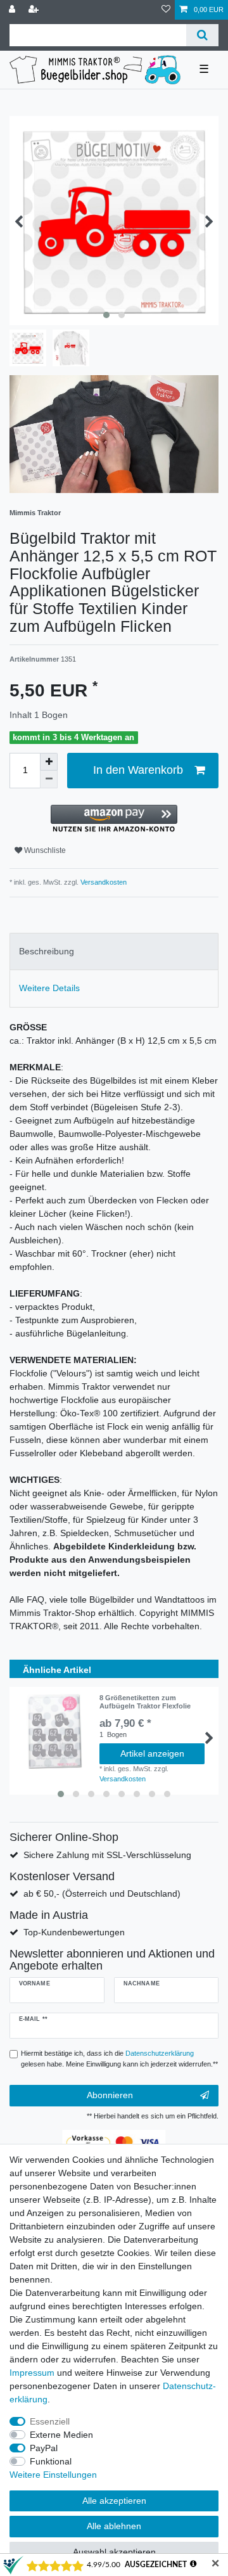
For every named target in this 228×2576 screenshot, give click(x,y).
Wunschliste (44, 850)
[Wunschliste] (166, 10)
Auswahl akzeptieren (114, 2552)
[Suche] (202, 35)
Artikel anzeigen (152, 1753)
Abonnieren (110, 2095)
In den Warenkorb (138, 770)
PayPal (44, 2448)
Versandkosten (103, 882)
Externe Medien (61, 2435)
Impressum (32, 2373)
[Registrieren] (35, 10)
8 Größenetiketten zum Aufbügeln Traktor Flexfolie (145, 1701)
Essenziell (50, 2421)
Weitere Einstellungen (53, 2475)
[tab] (114, 952)
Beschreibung (47, 951)
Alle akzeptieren (114, 2501)
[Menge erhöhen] (49, 762)
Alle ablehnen (114, 2526)
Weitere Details (49, 988)
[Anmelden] (13, 10)
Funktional (51, 2461)
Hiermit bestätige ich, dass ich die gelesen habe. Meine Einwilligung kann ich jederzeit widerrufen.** (119, 2059)
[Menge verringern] (49, 779)
